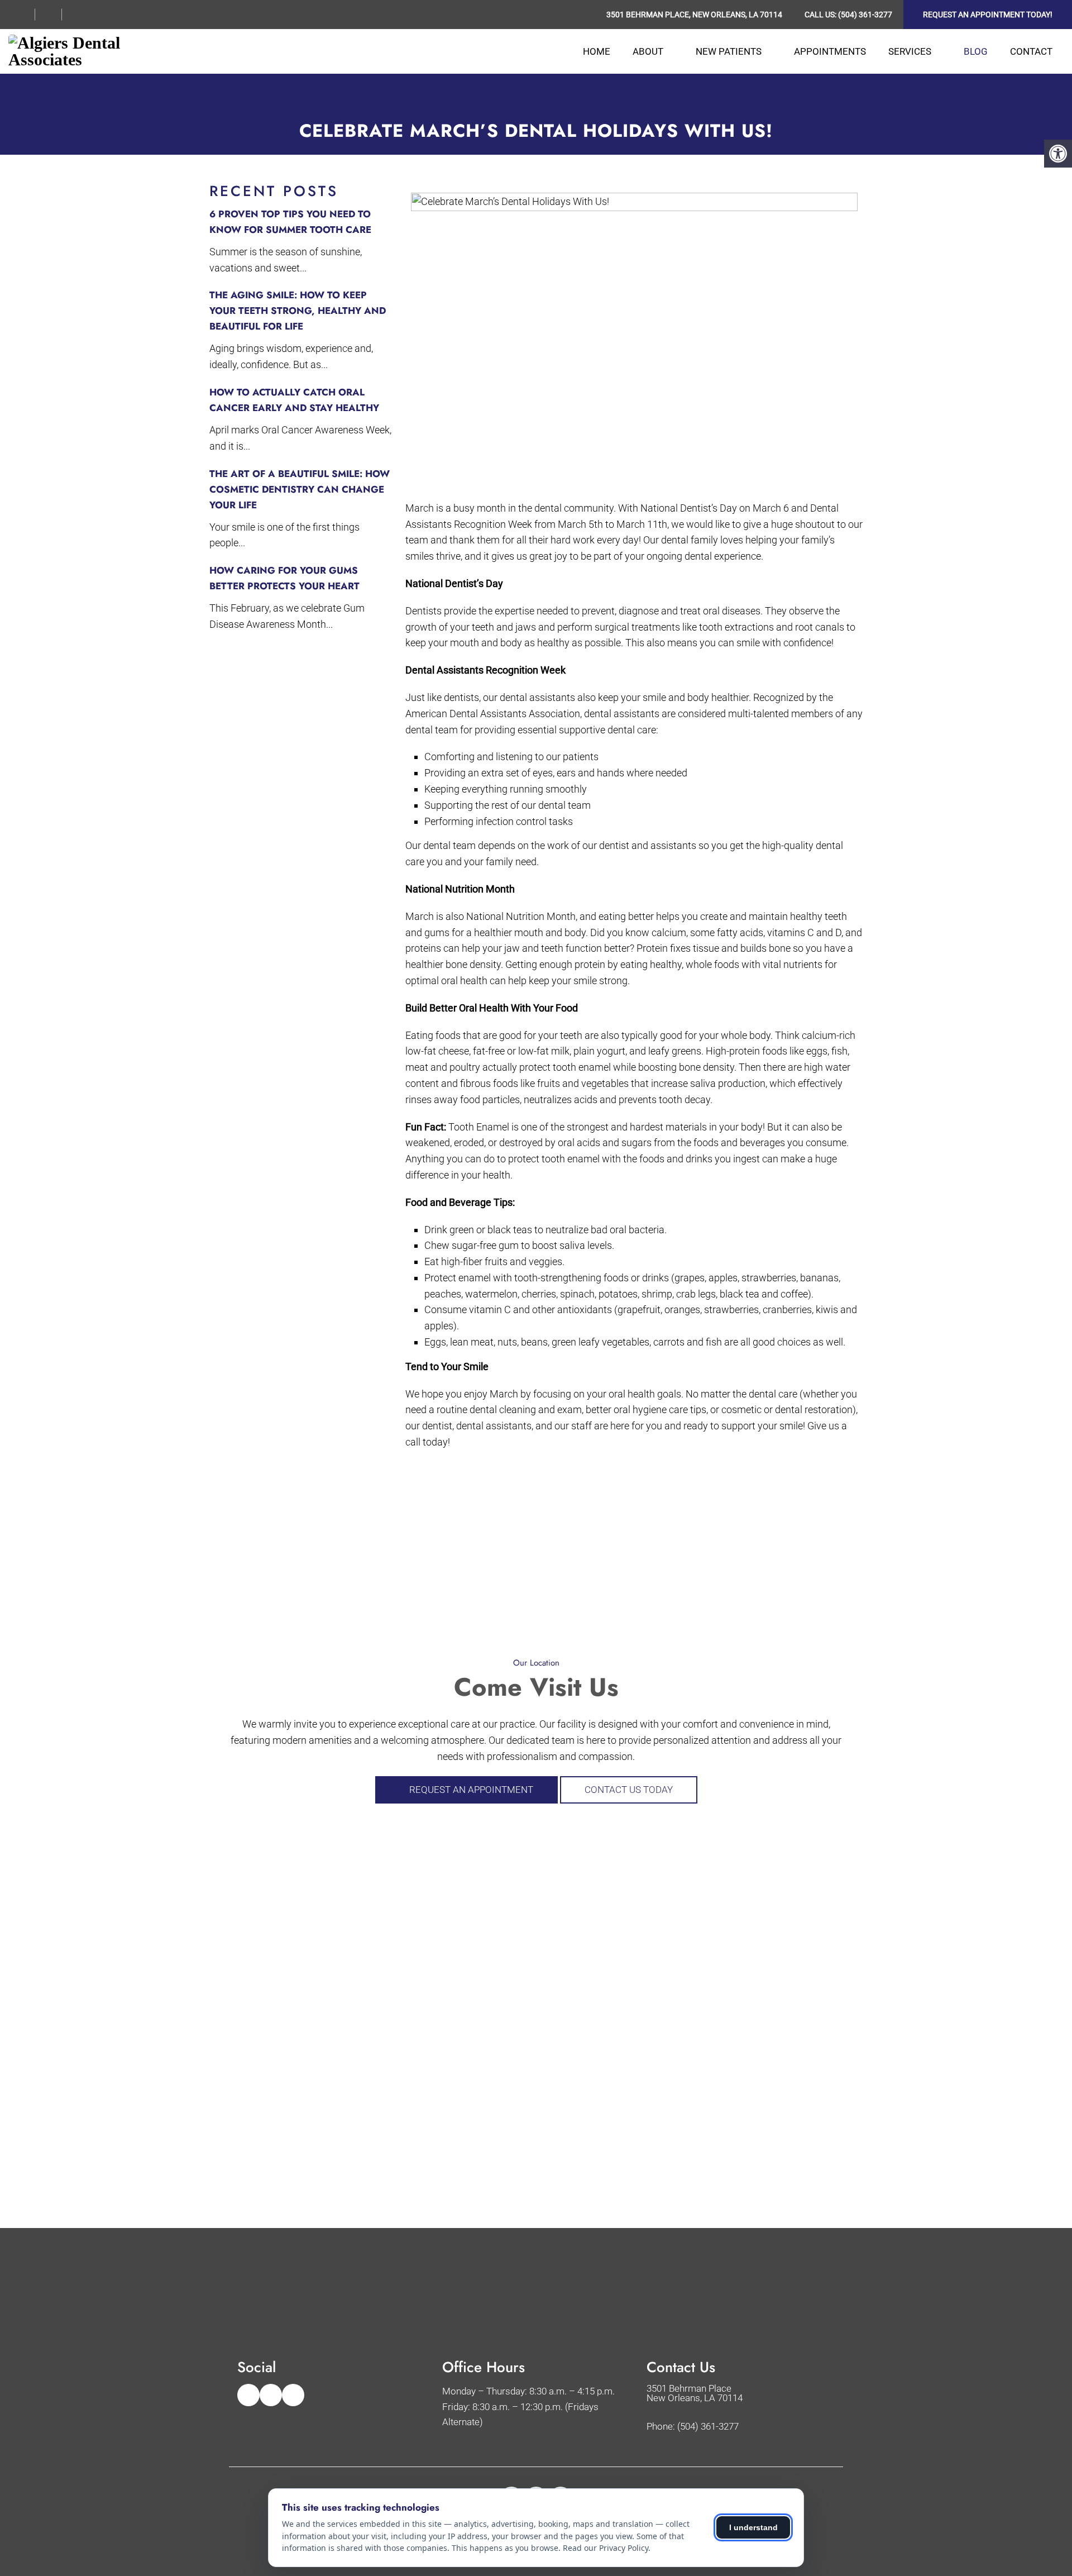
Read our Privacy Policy (606, 2548)
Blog (976, 51)
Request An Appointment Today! (988, 15)
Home (597, 51)
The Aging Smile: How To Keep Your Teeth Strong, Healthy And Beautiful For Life (298, 311)
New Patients (729, 51)
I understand (753, 2527)
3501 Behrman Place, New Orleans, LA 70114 (694, 15)
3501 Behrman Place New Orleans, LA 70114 (695, 2393)
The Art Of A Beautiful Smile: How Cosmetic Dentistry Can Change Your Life (300, 489)
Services (910, 51)
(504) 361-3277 (865, 15)
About (648, 51)
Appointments (830, 51)
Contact (1031, 51)
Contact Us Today (629, 1790)
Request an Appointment (470, 1790)
